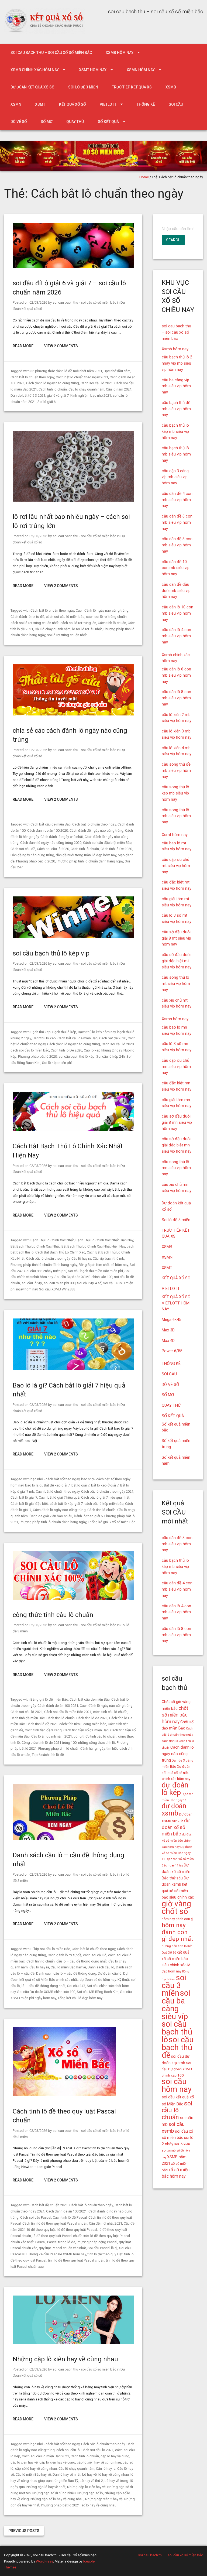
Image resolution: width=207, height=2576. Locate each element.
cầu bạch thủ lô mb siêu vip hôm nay (176, 454)
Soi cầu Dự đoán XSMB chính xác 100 (83, 1277)
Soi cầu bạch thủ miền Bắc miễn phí (95, 1271)
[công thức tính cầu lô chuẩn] (73, 1599)
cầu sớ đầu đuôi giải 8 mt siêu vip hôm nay (176, 938)
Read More (23, 346)
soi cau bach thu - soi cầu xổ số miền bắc (84, 302)
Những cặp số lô (90, 2493)
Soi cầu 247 (76, 1986)
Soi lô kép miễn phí (57, 1063)
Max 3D (168, 1330)
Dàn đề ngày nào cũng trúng (32, 855)
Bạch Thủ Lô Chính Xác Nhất (52, 1240)
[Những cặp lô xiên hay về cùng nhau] (73, 2343)
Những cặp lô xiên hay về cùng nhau (65, 2359)
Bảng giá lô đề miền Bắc (49, 1699)
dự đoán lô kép (175, 1789)
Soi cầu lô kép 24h (111, 1056)
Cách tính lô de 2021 (92, 1718)
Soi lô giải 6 (46, 402)
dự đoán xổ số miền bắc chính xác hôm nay (178, 1841)
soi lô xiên (182, 2144)
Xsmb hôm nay (120, 53)
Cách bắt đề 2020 (113, 1038)
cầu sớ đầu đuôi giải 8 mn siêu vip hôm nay (177, 1122)
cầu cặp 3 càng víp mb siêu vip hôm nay (175, 477)
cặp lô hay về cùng (115, 2456)
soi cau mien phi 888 (60, 1283)
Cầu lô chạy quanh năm (86, 389)
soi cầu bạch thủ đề (178, 2047)
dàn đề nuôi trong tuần (73, 855)
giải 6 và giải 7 (58, 395)
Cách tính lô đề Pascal (70, 2217)
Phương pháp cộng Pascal (97, 2242)
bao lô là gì (34, 1485)
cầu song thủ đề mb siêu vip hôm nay (176, 770)
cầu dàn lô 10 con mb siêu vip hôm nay (177, 613)
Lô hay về (89, 2474)
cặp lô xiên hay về (24, 2462)
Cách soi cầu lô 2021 (97, 383)
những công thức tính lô (97, 1743)
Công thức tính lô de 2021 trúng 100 (49, 1743)
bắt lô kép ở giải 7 (105, 1485)
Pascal (40, 2242)
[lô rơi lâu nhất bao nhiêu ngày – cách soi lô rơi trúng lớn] (73, 500)
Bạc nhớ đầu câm (117, 371)
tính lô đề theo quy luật (105, 2254)
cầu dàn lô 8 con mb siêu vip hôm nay (176, 698)
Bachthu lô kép (44, 1038)
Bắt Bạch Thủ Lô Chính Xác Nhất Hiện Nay (93, 1246)
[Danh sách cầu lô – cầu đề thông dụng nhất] (73, 1839)
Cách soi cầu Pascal (36, 2217)
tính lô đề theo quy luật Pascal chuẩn (76, 2260)
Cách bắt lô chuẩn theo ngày (32, 377)
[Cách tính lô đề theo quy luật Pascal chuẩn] (64, 2095)
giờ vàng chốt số (176, 1908)
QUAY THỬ (75, 122)
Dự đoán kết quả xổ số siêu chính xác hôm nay (176, 1773)
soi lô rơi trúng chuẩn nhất (67, 635)
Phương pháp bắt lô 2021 (60, 2505)
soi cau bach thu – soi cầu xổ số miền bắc (51, 53)
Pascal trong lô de (61, 2242)
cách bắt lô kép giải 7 (66, 1504)
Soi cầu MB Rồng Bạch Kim (98, 1992)
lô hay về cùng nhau (114, 2474)
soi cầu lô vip (32, 1283)
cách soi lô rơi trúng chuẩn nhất (35, 623)
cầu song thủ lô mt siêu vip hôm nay (176, 984)
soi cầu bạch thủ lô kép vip (51, 953)
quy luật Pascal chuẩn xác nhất (62, 2248)
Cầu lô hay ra (81, 1258)
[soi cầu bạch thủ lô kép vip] (73, 937)
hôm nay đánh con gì (178, 1919)
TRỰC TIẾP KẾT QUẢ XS (132, 87)
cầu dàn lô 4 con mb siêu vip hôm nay (176, 636)
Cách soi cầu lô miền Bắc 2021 (68, 1712)
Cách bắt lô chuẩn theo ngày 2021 (82, 377)
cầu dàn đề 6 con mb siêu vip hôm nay (177, 522)
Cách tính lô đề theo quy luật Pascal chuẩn (55, 2223)
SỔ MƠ (47, 122)
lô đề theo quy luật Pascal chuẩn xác (61, 2236)
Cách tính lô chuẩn (53, 389)
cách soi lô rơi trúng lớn (78, 623)
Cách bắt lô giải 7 (24, 1497)
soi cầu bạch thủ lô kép (77, 1056)
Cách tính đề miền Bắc (28, 1718)
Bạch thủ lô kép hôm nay (97, 1032)
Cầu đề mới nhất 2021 (106, 2223)
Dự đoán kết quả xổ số (32, 87)
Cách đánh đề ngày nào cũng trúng (96, 830)
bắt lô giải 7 (80, 1485)
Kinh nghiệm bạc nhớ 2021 (91, 395)
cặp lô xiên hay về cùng (57, 2462)
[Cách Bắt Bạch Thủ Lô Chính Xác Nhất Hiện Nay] (73, 1130)
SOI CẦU (176, 104)
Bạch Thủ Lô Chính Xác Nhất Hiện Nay (104, 1240)
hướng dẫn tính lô (174, 1946)
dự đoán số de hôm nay (98, 1980)
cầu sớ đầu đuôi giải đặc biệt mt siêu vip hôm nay (177, 961)
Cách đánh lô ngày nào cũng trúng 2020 (51, 843)
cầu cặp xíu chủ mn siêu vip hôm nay (176, 1067)
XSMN (16, 104)
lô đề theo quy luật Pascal (77, 2230)
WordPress (44, 2561)
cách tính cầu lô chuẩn (110, 1712)
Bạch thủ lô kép (64, 1032)
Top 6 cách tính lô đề (48, 1755)
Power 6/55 (172, 1351)
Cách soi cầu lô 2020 (53, 849)
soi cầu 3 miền (174, 1985)
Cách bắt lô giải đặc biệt (29, 1504)
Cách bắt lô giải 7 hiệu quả (59, 1497)
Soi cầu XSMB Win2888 (57, 1289)
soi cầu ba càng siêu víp (176, 2005)
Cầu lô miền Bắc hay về (68, 1967)
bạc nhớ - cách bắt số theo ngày (55, 1479)
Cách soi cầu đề (23, 849)
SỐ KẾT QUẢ (108, 122)
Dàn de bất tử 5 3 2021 (28, 395)
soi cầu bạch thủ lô (177, 2032)
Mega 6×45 (171, 1320)
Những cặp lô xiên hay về (86, 2487)
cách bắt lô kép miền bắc (104, 1504)
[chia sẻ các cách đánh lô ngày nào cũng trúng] (73, 714)
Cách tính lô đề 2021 (42, 1724)
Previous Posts (24, 2531)
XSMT (40, 104)
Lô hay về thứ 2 (91, 2481)
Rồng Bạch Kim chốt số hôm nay (103, 1265)
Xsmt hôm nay (93, 70)
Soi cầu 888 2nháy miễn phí (45, 1271)
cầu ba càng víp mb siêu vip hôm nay (176, 386)
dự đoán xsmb (174, 1810)
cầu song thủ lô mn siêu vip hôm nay (176, 1168)
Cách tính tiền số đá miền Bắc (86, 1730)
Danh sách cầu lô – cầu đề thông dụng (66, 1973)
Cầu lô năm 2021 (119, 389)
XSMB (171, 87)
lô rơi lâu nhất (92, 629)
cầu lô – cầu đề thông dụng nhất (82, 1961)
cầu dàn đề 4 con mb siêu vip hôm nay (177, 500)
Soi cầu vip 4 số (89, 1283)
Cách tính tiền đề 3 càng (43, 1730)
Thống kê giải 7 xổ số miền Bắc (112, 1522)
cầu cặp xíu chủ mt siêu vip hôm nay (176, 866)
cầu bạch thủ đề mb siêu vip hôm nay (176, 409)
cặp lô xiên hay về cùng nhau (99, 2462)
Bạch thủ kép (41, 1032)
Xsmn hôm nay (141, 70)
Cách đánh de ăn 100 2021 (58, 1706)
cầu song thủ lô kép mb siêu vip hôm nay (175, 793)
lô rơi (76, 629)
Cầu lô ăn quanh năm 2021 (52, 1736)
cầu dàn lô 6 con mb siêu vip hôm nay (176, 675)
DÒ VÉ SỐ (19, 122)
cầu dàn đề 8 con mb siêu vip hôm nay (177, 545)
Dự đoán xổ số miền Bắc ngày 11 (177, 1853)
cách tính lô (170, 1741)
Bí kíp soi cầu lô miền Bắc (50, 1949)
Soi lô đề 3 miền (83, 87)
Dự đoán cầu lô (110, 1973)
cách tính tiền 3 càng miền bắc (83, 1724)
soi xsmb (169, 2150)
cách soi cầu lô (95, 1955)
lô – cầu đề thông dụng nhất (44, 1986)
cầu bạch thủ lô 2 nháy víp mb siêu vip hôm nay (177, 363)
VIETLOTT (108, 104)
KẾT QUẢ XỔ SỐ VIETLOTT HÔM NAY (176, 1303)
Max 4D (168, 1341)
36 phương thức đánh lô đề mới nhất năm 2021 (66, 371)
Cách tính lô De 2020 (116, 849)
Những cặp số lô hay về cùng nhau (57, 2499)
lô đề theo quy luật (42, 2230)
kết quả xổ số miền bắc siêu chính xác (176, 1959)
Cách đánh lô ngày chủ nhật (62, 837)
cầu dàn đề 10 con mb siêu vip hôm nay (176, 568)
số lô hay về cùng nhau (99, 2505)
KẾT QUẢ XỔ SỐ (73, 104)
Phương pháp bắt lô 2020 (36, 861)
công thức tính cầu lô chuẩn (53, 1615)
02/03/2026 (38, 302)
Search (173, 240)
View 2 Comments (61, 346)
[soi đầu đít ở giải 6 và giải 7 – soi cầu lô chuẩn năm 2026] (73, 267)
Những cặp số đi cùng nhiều (54, 2493)
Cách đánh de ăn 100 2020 (48, 830)
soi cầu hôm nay (177, 2085)
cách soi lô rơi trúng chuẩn (106, 617)
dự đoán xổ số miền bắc (176, 1827)
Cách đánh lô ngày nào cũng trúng (53, 383)
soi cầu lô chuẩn (177, 2110)
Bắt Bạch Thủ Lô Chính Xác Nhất (35, 1246)
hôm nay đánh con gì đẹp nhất (177, 1932)
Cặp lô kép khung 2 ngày (103, 1050)
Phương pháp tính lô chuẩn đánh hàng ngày (90, 861)
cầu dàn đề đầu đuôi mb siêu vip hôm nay (176, 591)
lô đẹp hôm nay (104, 855)
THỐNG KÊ (146, 104)
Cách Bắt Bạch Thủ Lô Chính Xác (60, 1252)
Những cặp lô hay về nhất (46, 2487)
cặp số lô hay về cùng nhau (36, 2469)
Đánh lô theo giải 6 (88, 1516)
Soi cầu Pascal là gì (103, 2248)
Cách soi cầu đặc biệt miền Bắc (107, 843)
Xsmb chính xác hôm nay (35, 70)
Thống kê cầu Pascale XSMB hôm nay (57, 2254)
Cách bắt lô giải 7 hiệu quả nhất (105, 1497)
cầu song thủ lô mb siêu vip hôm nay (176, 816)
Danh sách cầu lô (101, 1967)
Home (144, 177)
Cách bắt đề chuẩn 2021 (49, 2205)
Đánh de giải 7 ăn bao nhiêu (51, 1516)
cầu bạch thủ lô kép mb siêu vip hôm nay (175, 431)
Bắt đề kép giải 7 (57, 1485)
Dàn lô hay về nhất (67, 2474)
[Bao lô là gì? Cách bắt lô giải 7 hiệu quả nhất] (73, 1369)
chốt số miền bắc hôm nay (175, 1715)
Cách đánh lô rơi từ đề (27, 617)
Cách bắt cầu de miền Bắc (51, 824)
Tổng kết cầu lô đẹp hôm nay (80, 1998)
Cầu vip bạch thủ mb (108, 1258)
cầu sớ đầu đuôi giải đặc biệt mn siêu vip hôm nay (177, 1145)
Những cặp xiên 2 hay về (104, 2499)
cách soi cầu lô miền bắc (65, 617)
